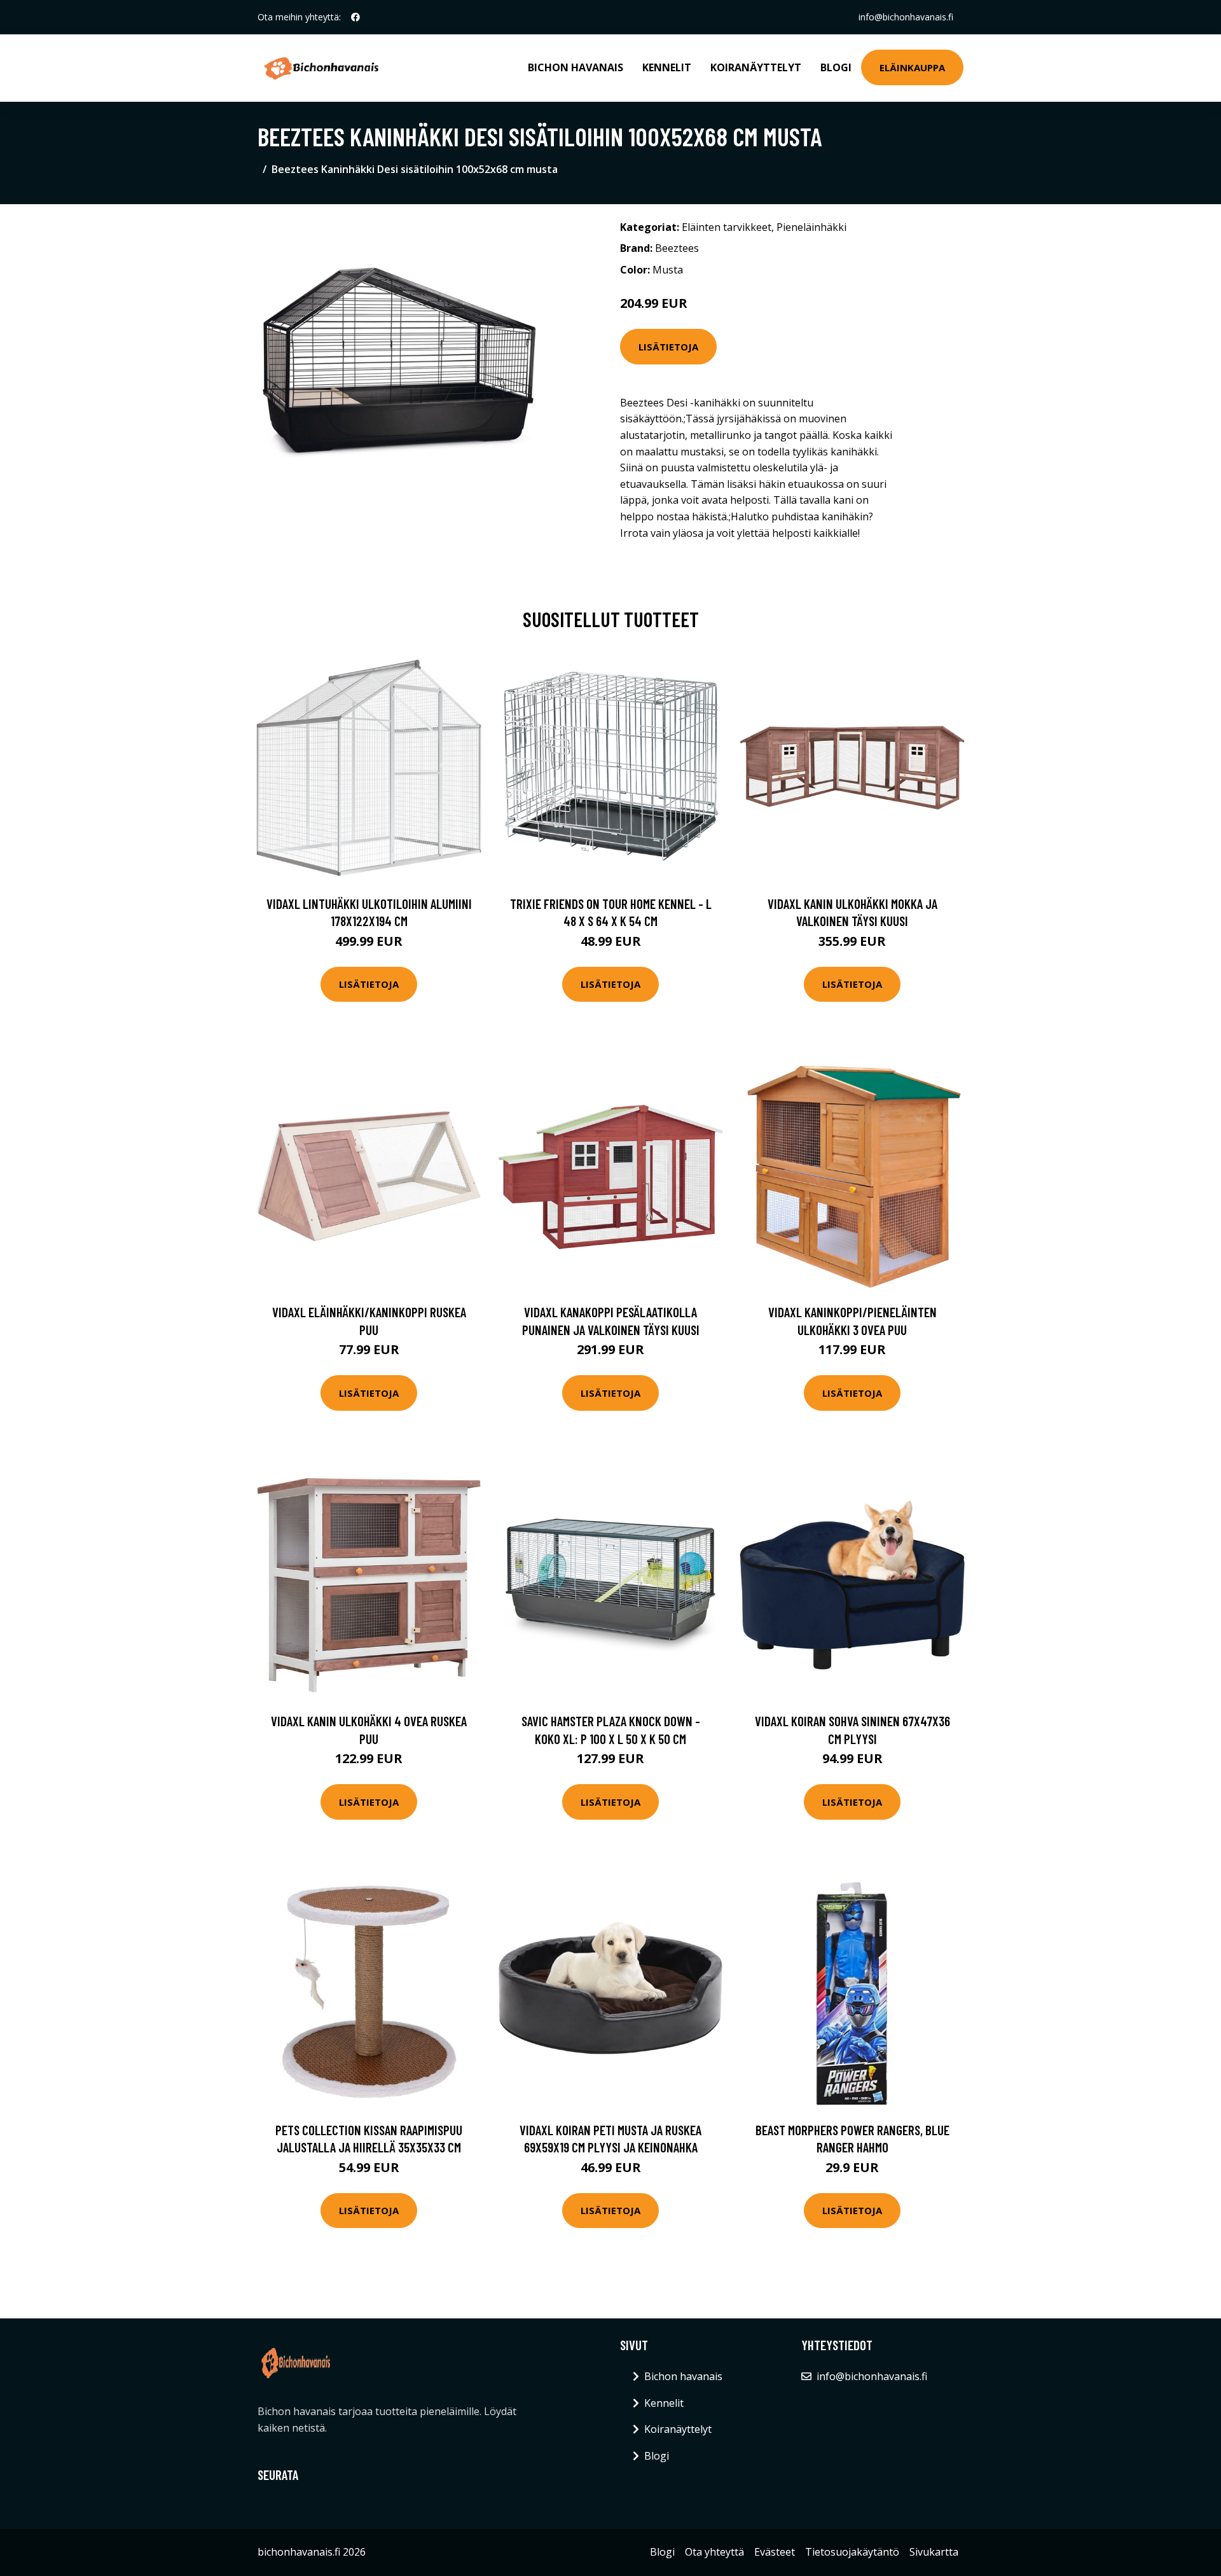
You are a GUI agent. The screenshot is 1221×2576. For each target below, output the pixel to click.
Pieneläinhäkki (811, 227)
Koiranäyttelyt (756, 67)
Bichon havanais (576, 67)
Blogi (836, 67)
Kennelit (667, 67)
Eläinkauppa (912, 67)
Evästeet (775, 2552)
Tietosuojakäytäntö (852, 2552)
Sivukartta (934, 2552)
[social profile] (355, 17)
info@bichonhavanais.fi (906, 17)
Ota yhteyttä (714, 2552)
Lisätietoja (668, 347)
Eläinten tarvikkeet (727, 227)
